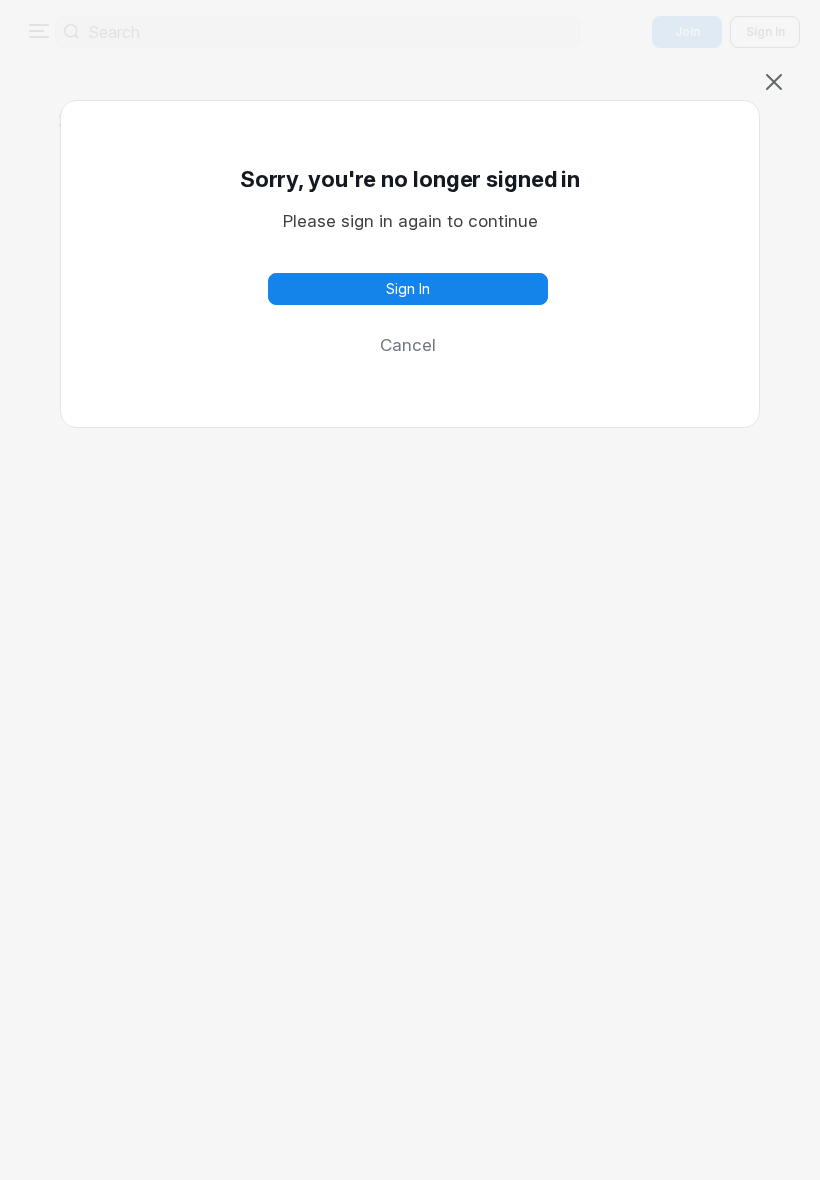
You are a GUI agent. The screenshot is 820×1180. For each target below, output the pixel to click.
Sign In (408, 288)
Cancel (408, 345)
